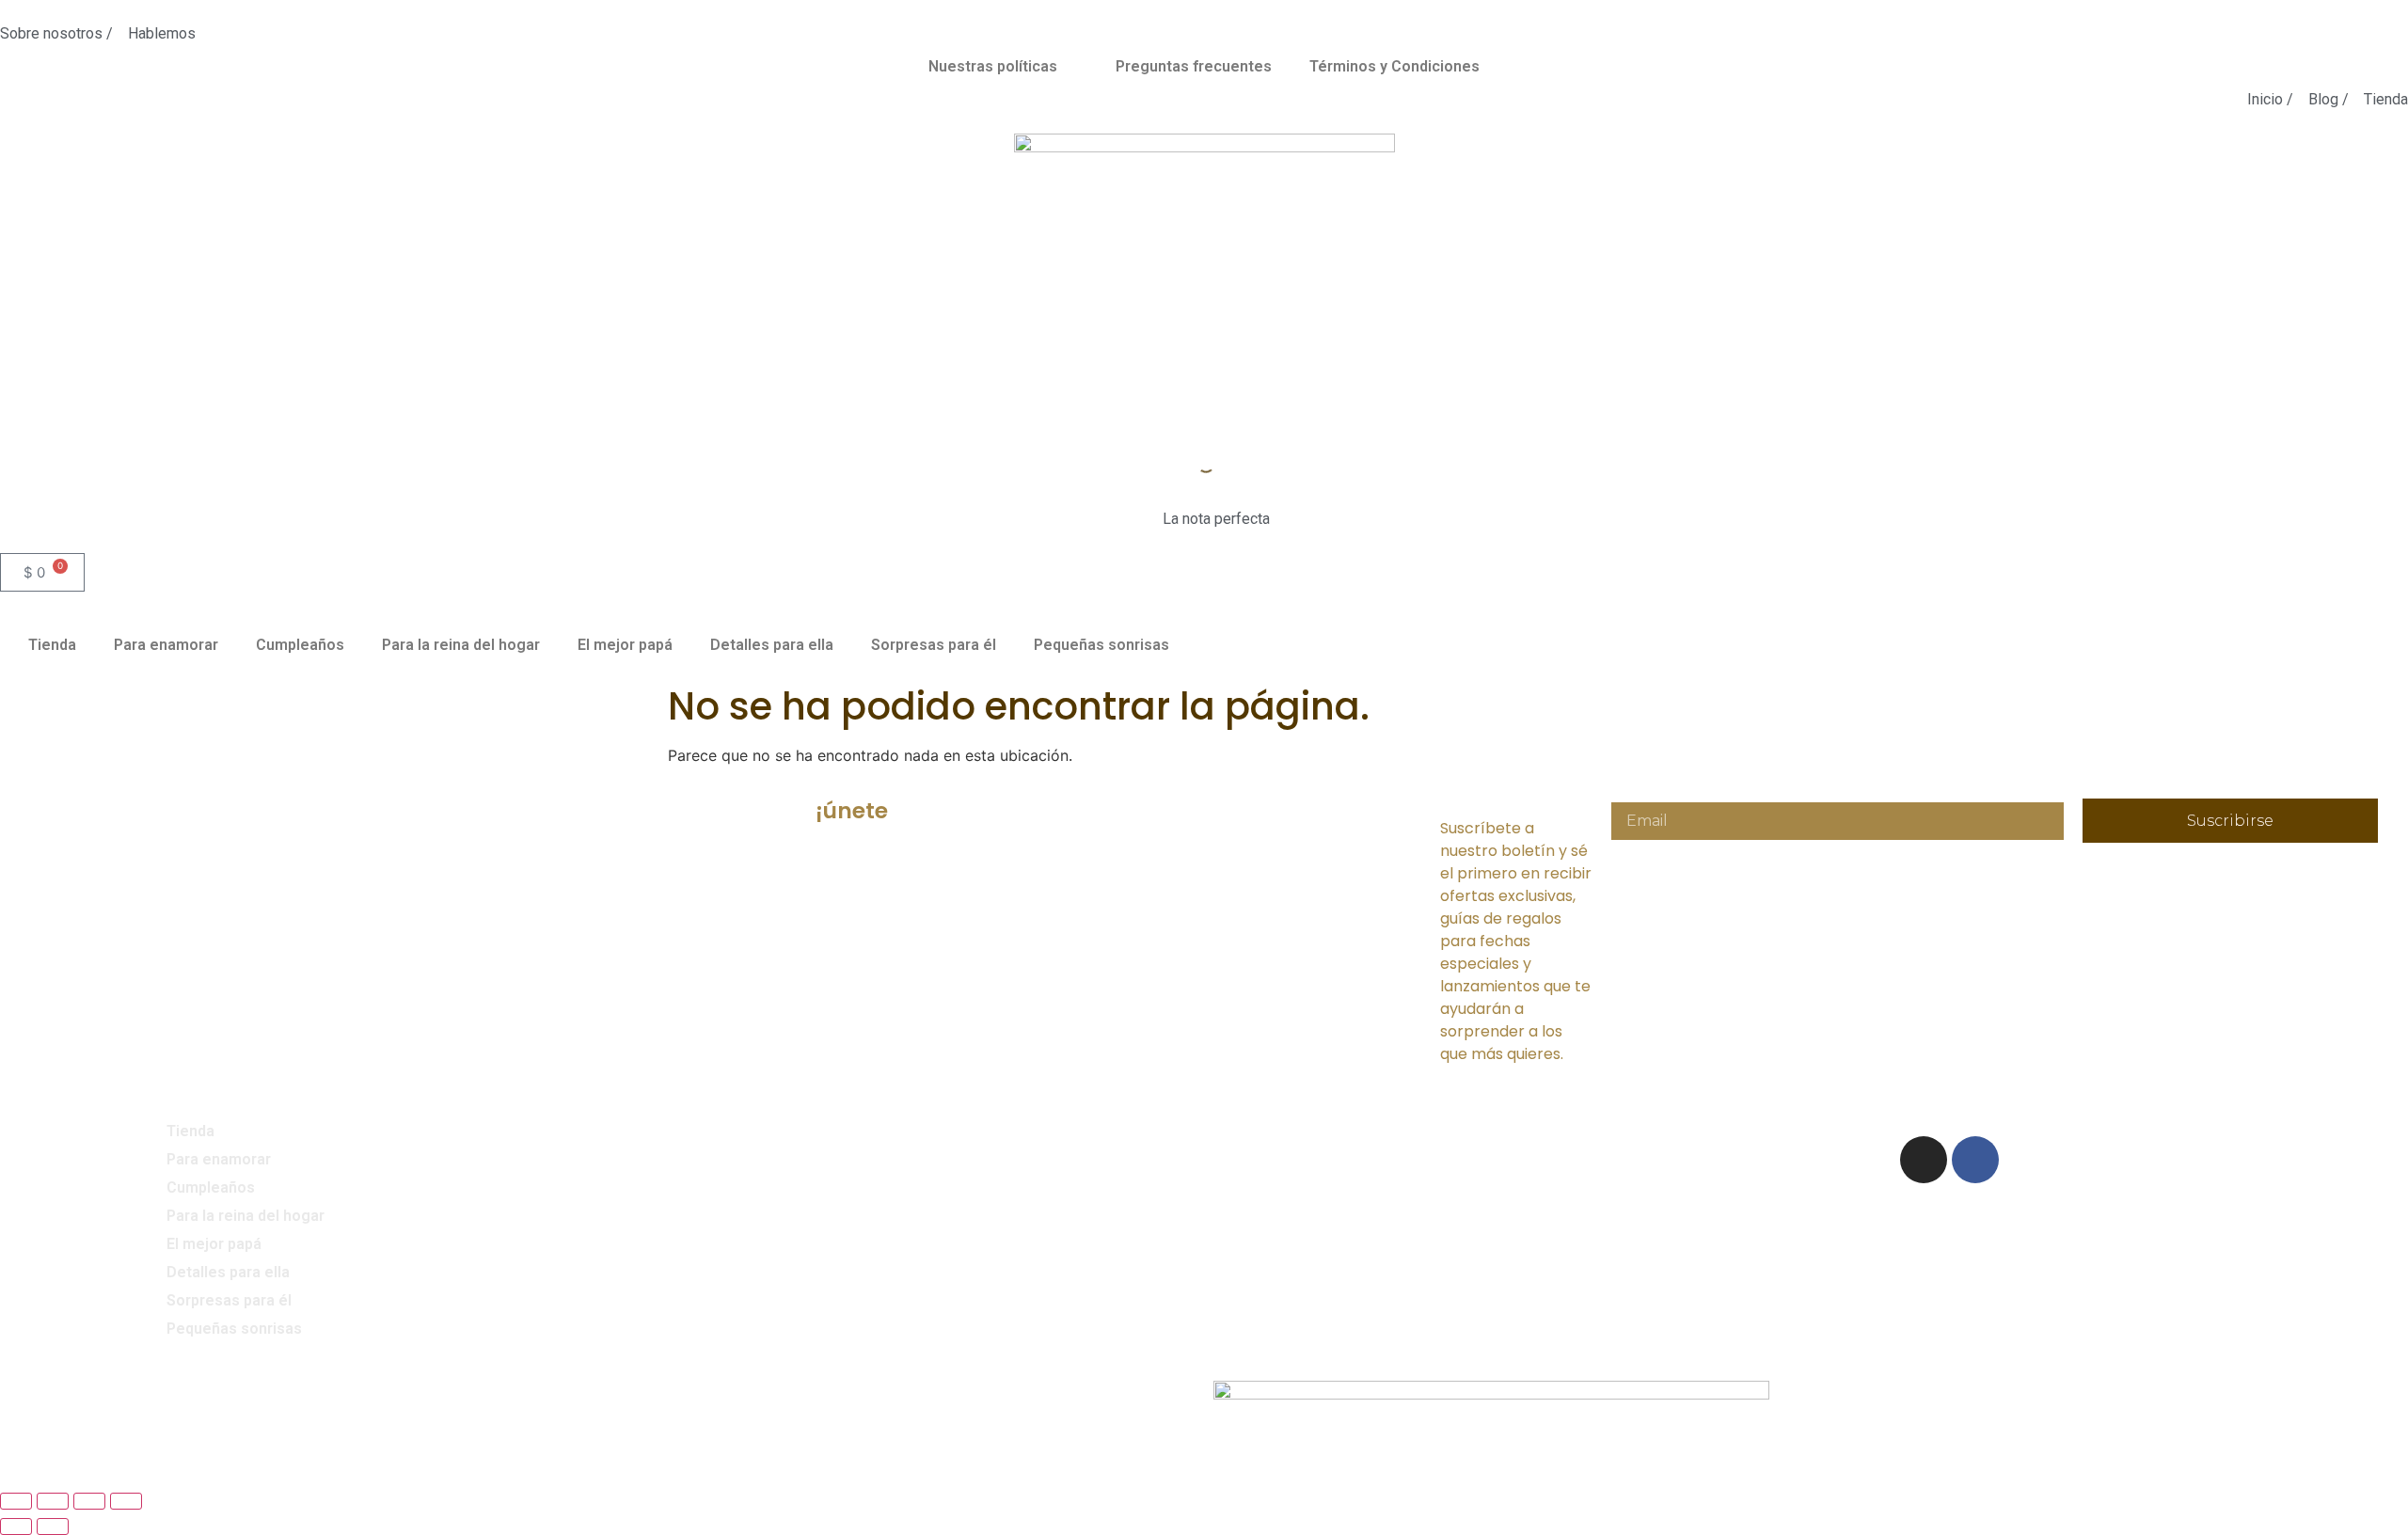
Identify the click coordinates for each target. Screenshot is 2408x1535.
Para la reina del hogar (461, 645)
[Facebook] (1975, 1160)
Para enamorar (166, 645)
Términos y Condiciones (1394, 66)
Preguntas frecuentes (1194, 66)
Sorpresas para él (934, 645)
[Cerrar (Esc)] (126, 1501)
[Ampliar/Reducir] (16, 1501)
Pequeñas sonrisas (1101, 645)
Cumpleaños (300, 645)
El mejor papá (625, 645)
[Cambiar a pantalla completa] (53, 1501)
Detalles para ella (772, 645)
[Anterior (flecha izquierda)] (16, 1527)
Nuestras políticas (993, 66)
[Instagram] (1924, 1160)
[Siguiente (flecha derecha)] (53, 1527)
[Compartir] (89, 1501)
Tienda (52, 645)
